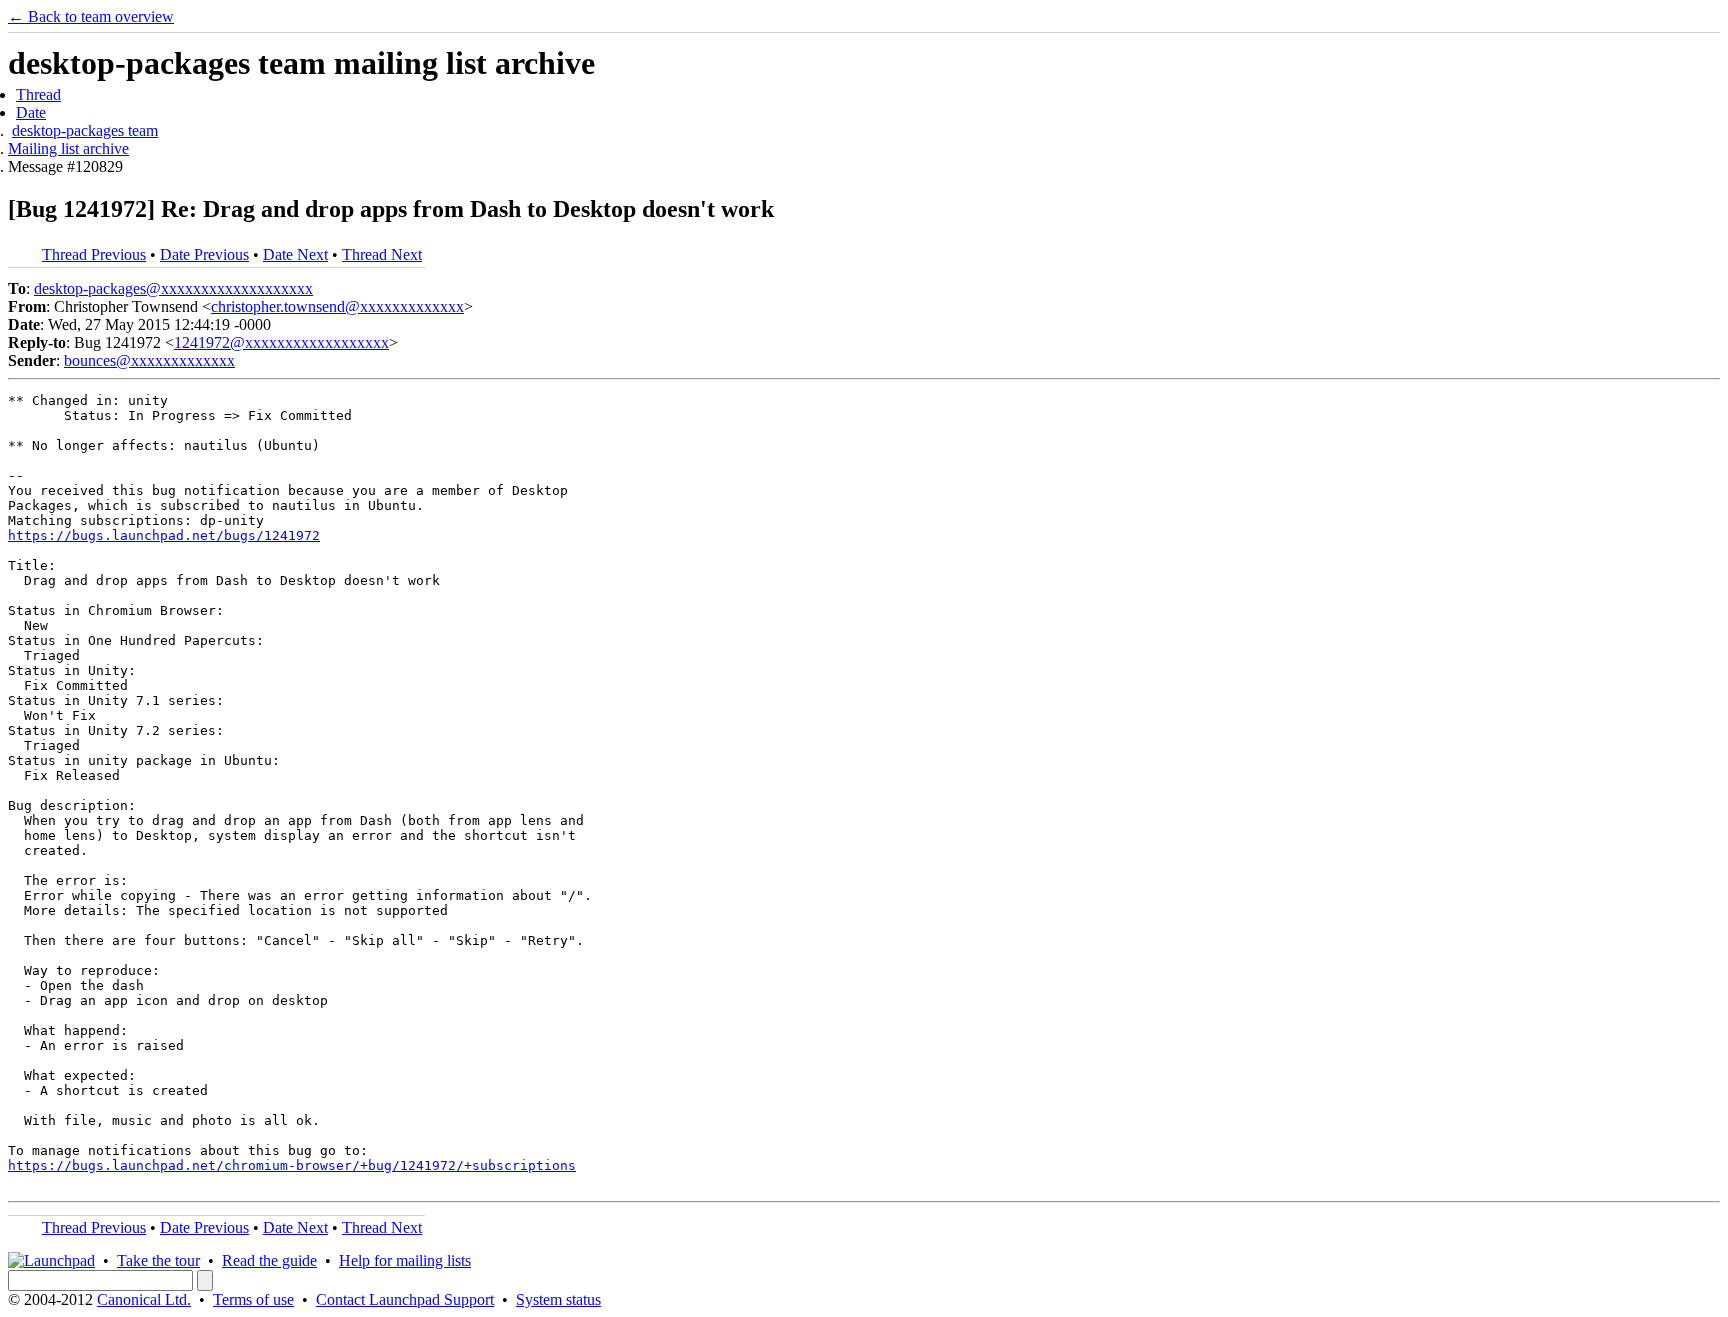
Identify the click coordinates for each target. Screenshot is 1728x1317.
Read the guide (269, 1260)
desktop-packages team (85, 130)
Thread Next (382, 254)
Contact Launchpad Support (405, 1299)
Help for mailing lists (405, 1260)
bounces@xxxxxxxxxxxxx (149, 360)
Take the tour (158, 1260)
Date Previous (204, 254)
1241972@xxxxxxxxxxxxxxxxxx (281, 342)
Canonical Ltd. (144, 1299)
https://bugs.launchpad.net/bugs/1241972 (164, 535)
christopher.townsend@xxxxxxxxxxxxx (337, 306)
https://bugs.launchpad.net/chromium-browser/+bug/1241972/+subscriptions (292, 1165)
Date (31, 112)
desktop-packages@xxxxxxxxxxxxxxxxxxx (173, 288)
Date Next (295, 254)
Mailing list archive (68, 148)
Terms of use (253, 1299)
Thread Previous (94, 254)
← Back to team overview (91, 16)
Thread (38, 94)
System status (558, 1299)
